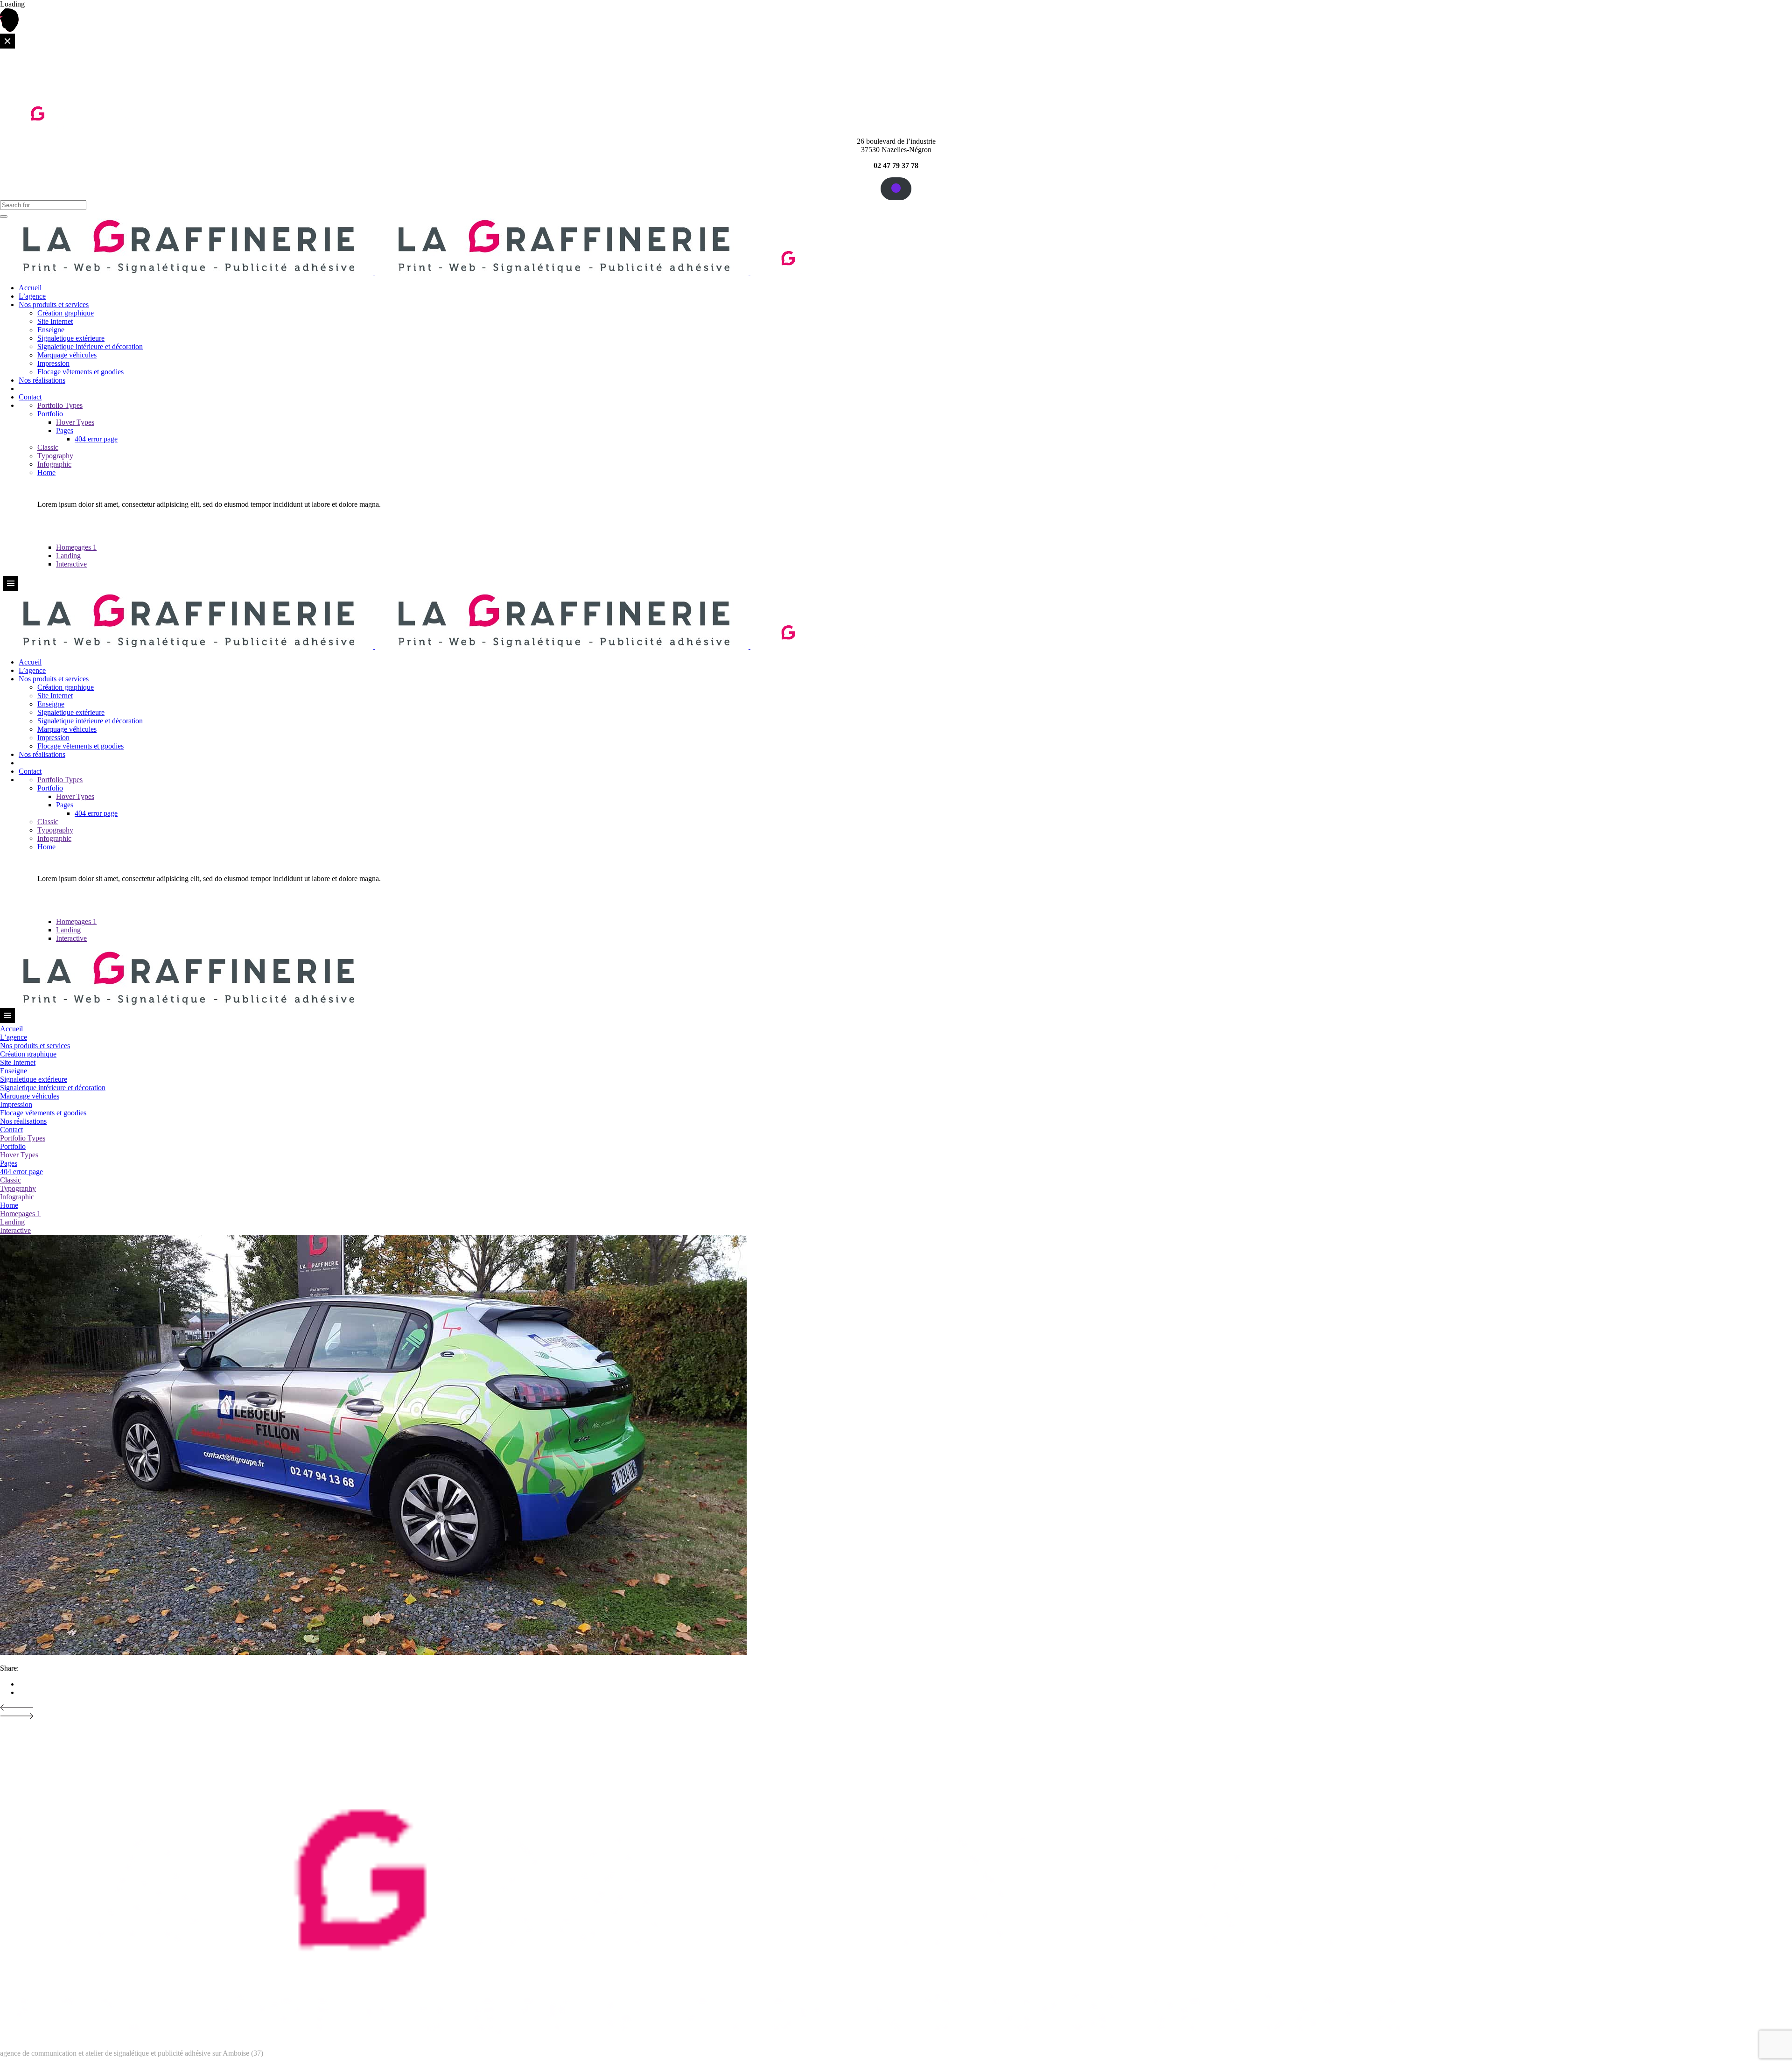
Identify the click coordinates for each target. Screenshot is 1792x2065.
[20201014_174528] (373, 1652)
